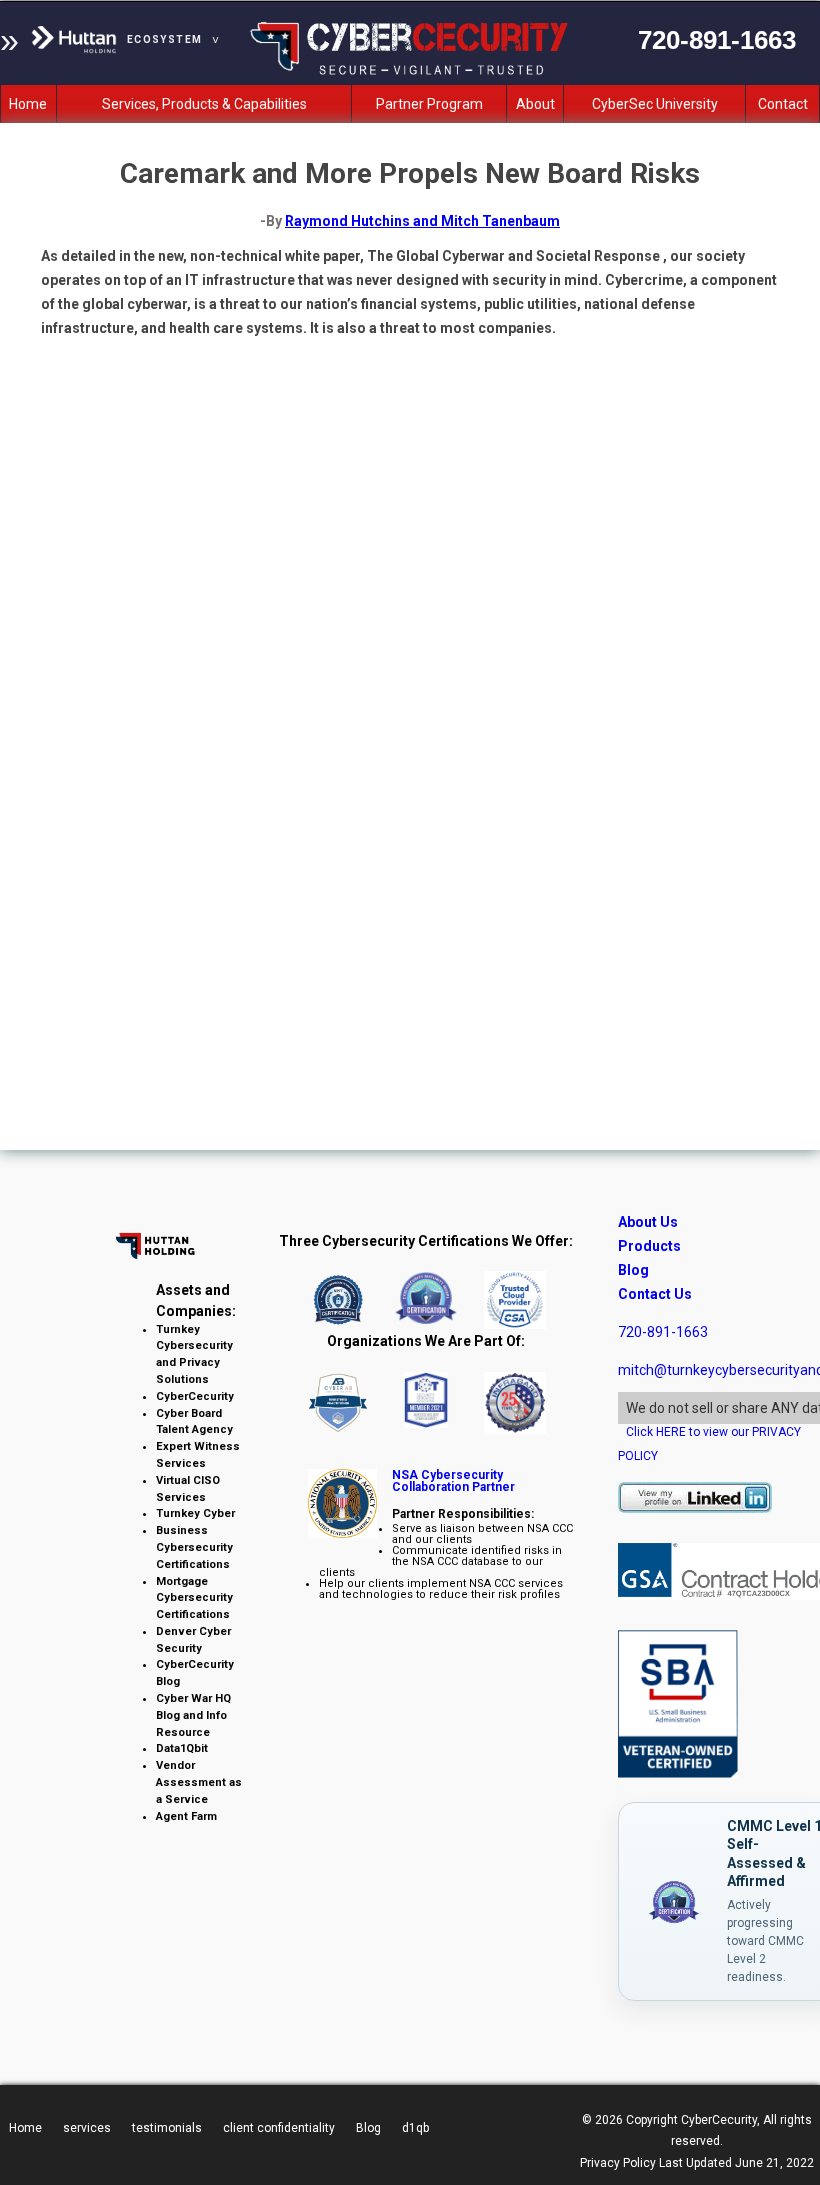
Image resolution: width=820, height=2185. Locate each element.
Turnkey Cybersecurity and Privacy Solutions (194, 1354)
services (87, 2128)
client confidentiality (279, 2128)
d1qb (415, 2128)
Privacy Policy (618, 2163)
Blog (633, 1270)
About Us (648, 1222)
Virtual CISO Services (188, 1489)
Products (649, 1246)
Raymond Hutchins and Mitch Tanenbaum (422, 221)
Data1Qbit (182, 1748)
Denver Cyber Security (193, 1640)
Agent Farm (186, 1816)
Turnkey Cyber (195, 1513)
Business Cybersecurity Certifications (194, 1547)
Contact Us (655, 1294)
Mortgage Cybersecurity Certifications (194, 1598)
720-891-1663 (663, 1332)
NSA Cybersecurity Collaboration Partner (453, 1481)
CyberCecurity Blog (195, 1673)
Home (25, 2128)
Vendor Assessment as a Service (199, 1782)
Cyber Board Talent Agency (194, 1422)
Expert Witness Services (198, 1455)
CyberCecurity (195, 1396)
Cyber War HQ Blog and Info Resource (193, 1715)
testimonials (167, 2128)
